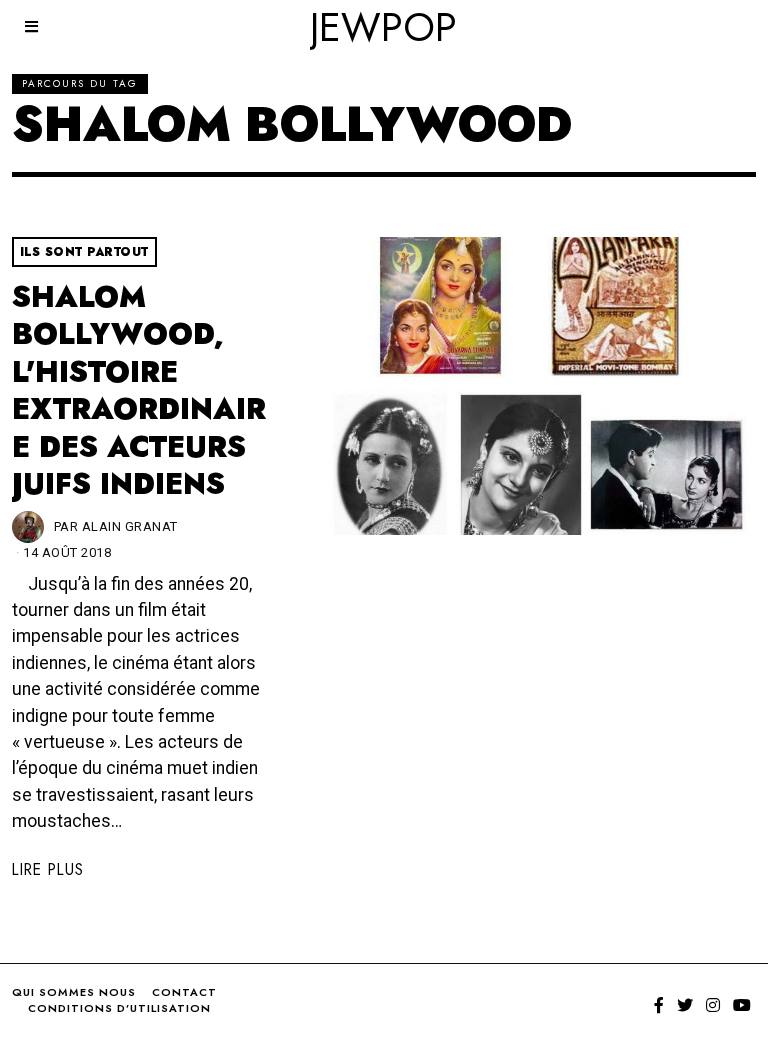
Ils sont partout (84, 252)
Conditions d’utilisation (119, 1008)
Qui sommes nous (74, 992)
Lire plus (48, 869)
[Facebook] (659, 1005)
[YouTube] (742, 1005)
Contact (184, 992)
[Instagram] (713, 1005)
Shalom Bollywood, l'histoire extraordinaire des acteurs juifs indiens (139, 390)
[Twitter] (685, 1005)
